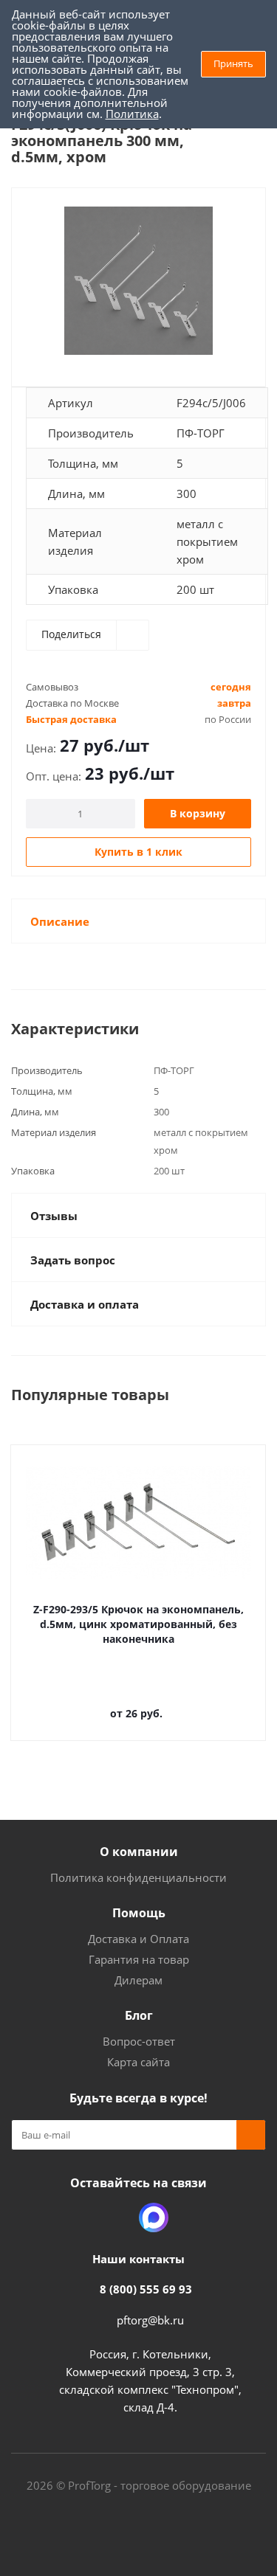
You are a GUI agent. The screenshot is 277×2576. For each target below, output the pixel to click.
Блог (139, 2015)
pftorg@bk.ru (150, 2320)
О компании (139, 1852)
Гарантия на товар (139, 1959)
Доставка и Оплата (138, 1939)
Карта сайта (138, 2062)
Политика (132, 114)
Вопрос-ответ (139, 2041)
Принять (233, 63)
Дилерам (138, 1980)
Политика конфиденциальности (138, 1877)
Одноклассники (117, 2217)
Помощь (139, 1913)
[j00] (138, 281)
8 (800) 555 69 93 (146, 2289)
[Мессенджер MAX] (154, 2217)
